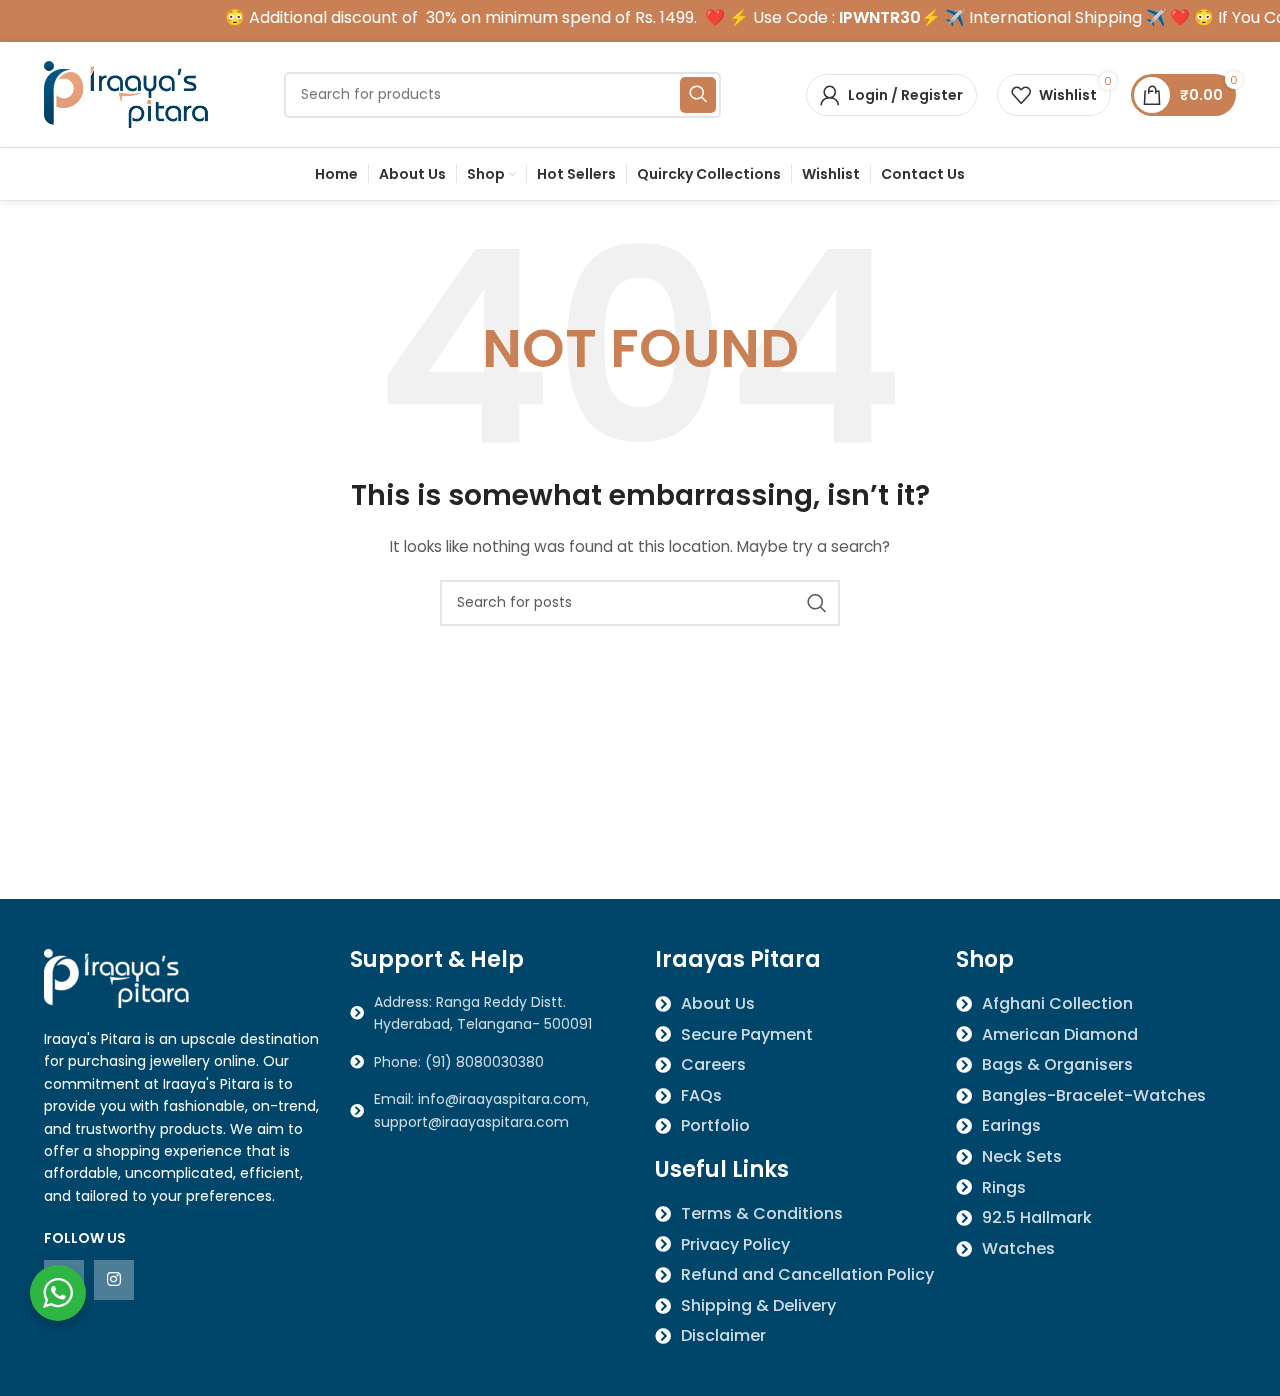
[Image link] (119, 977)
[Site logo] (129, 93)
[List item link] (488, 1062)
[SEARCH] (698, 95)
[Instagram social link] (114, 1280)
